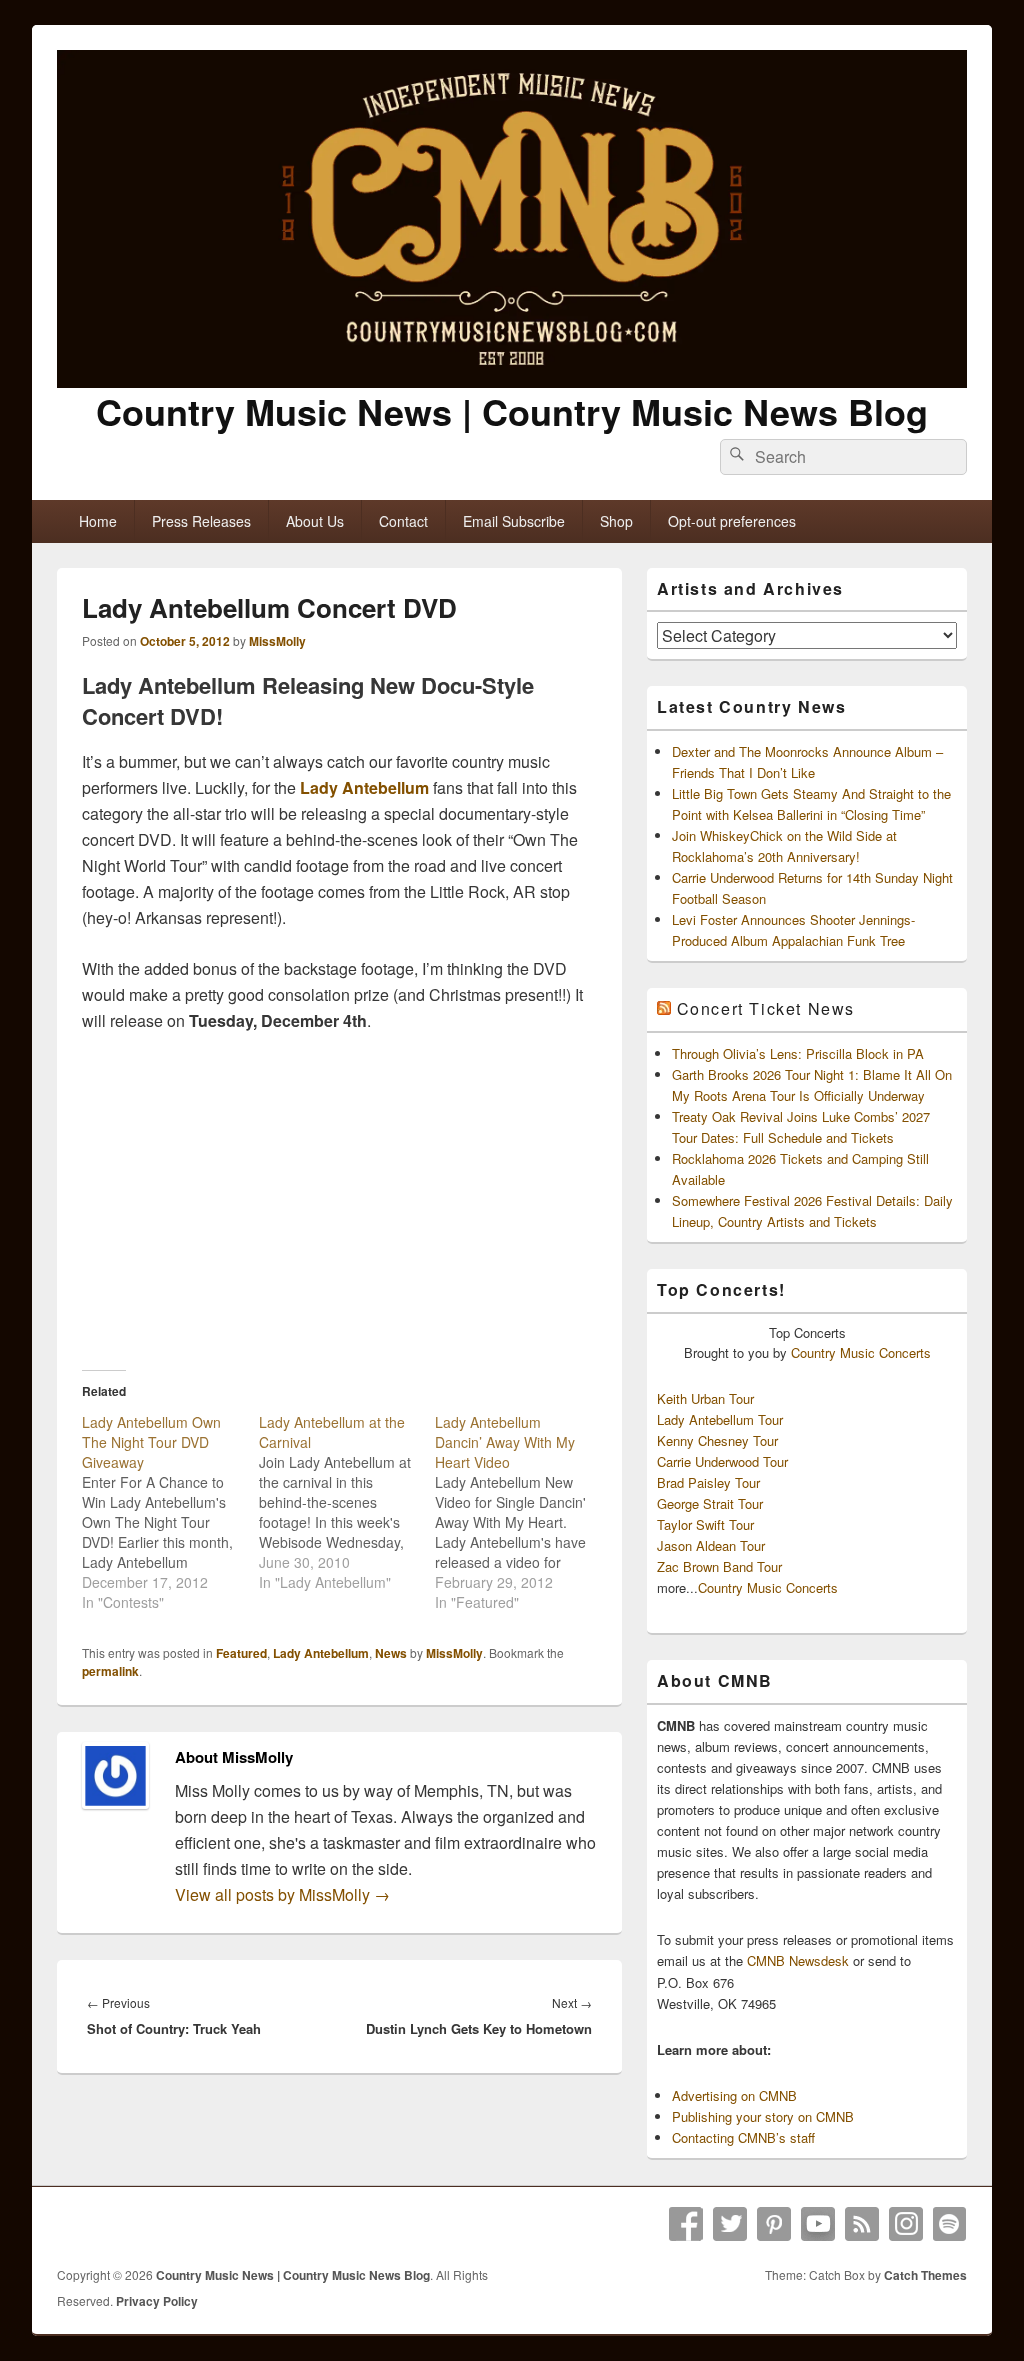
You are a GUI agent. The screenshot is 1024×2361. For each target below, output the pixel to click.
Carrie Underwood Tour (722, 1461)
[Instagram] (906, 2224)
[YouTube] (818, 2224)
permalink (110, 1671)
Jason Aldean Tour (711, 1545)
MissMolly (277, 641)
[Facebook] (686, 2224)
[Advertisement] (339, 1198)
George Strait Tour (710, 1503)
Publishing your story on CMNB (763, 2116)
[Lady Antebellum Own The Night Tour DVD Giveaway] (170, 1512)
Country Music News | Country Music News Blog (512, 411)
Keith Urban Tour (705, 1398)
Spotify (950, 2224)
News (391, 1653)
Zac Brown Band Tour (719, 1566)
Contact (403, 521)
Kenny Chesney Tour (717, 1440)
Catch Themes (925, 2275)
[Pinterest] (774, 2224)
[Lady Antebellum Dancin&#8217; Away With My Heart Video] (523, 1512)
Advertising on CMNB (734, 2095)
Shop (616, 521)
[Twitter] (730, 2224)
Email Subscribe (514, 521)
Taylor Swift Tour (705, 1524)
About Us (315, 521)
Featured (241, 1653)
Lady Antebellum (364, 787)
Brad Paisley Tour (708, 1482)
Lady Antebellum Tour (720, 1419)
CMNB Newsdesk (798, 1960)
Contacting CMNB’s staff (743, 2137)
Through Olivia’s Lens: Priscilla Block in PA (798, 1053)
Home (98, 521)
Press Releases (201, 521)
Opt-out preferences (732, 521)
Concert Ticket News (766, 1008)
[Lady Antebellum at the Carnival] (347, 1502)
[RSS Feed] (862, 2224)
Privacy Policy (157, 2301)
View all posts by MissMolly (282, 1894)
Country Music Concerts (861, 1352)
